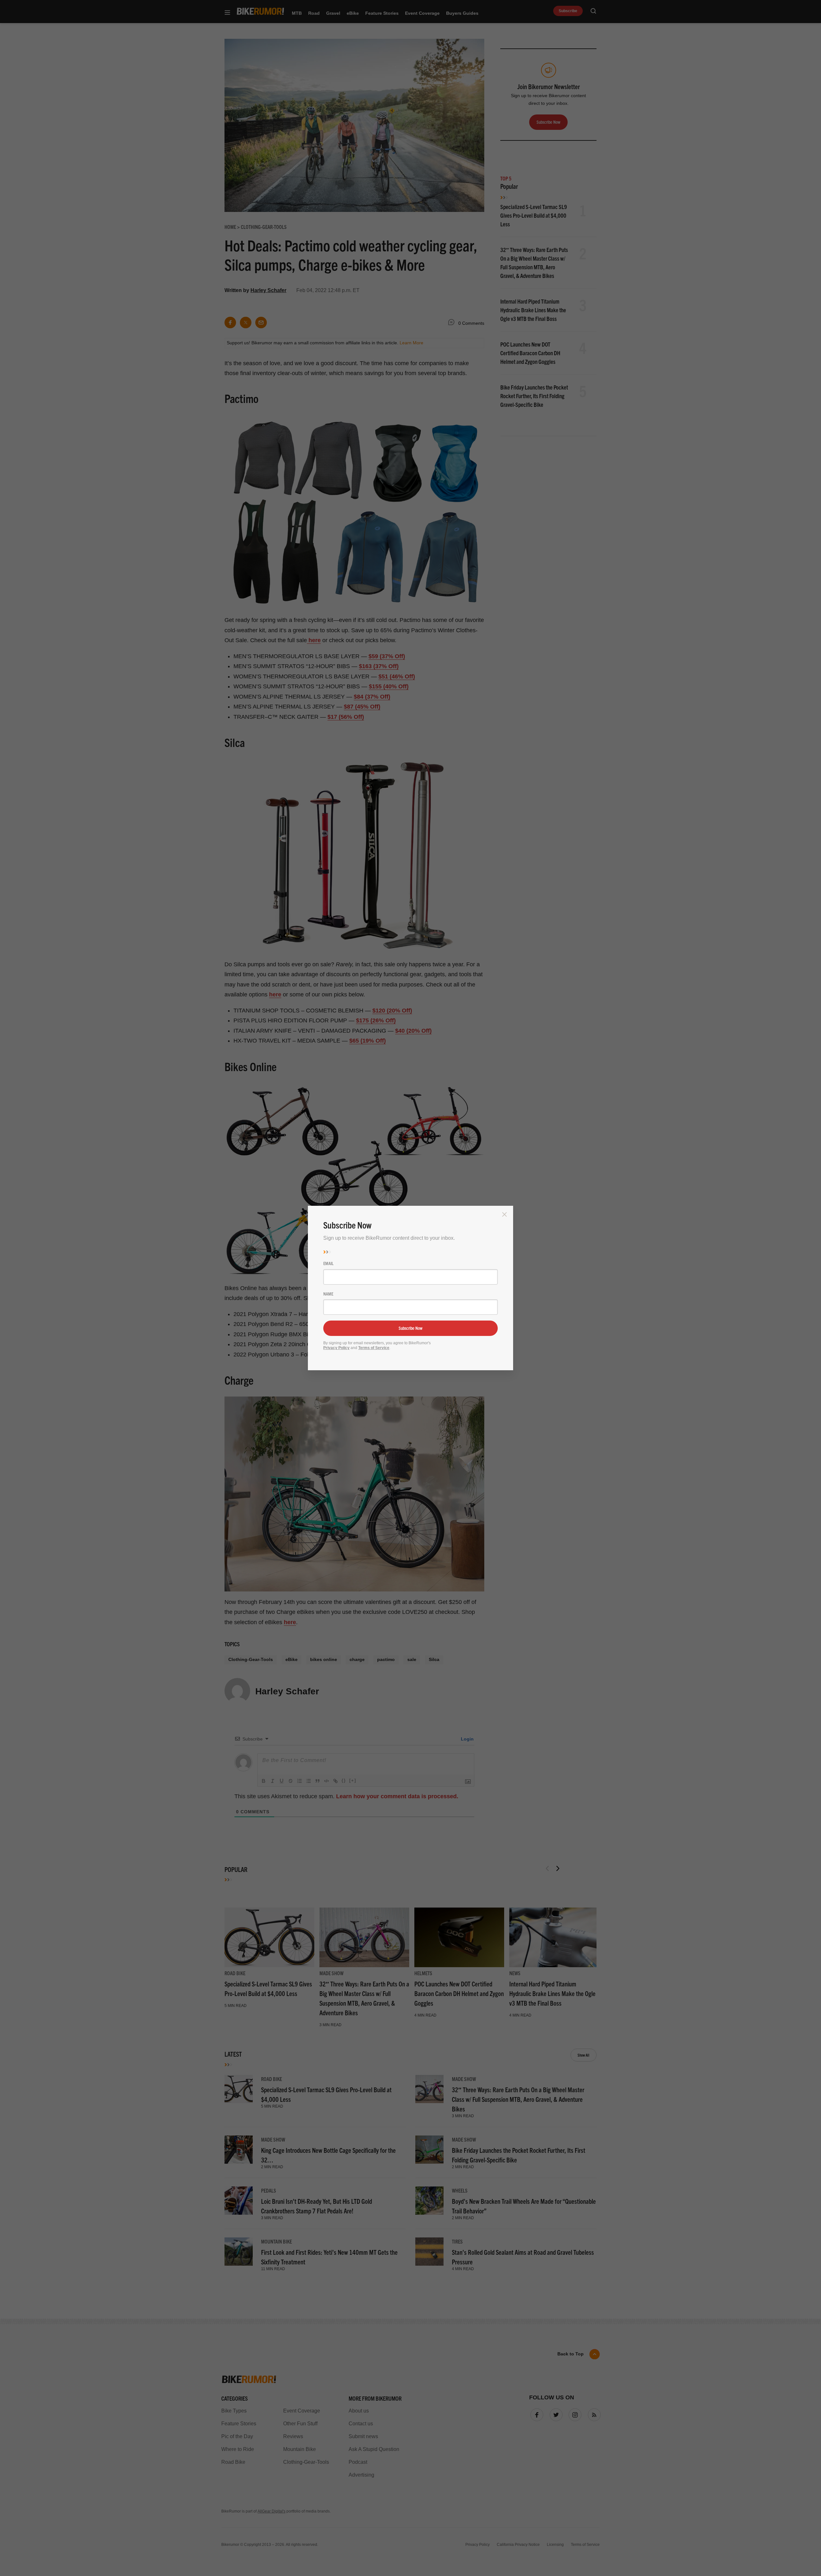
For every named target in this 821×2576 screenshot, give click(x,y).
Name (328, 1294)
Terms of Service (374, 1348)
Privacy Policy (336, 1348)
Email (328, 1263)
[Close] (504, 1214)
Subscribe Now (410, 1328)
